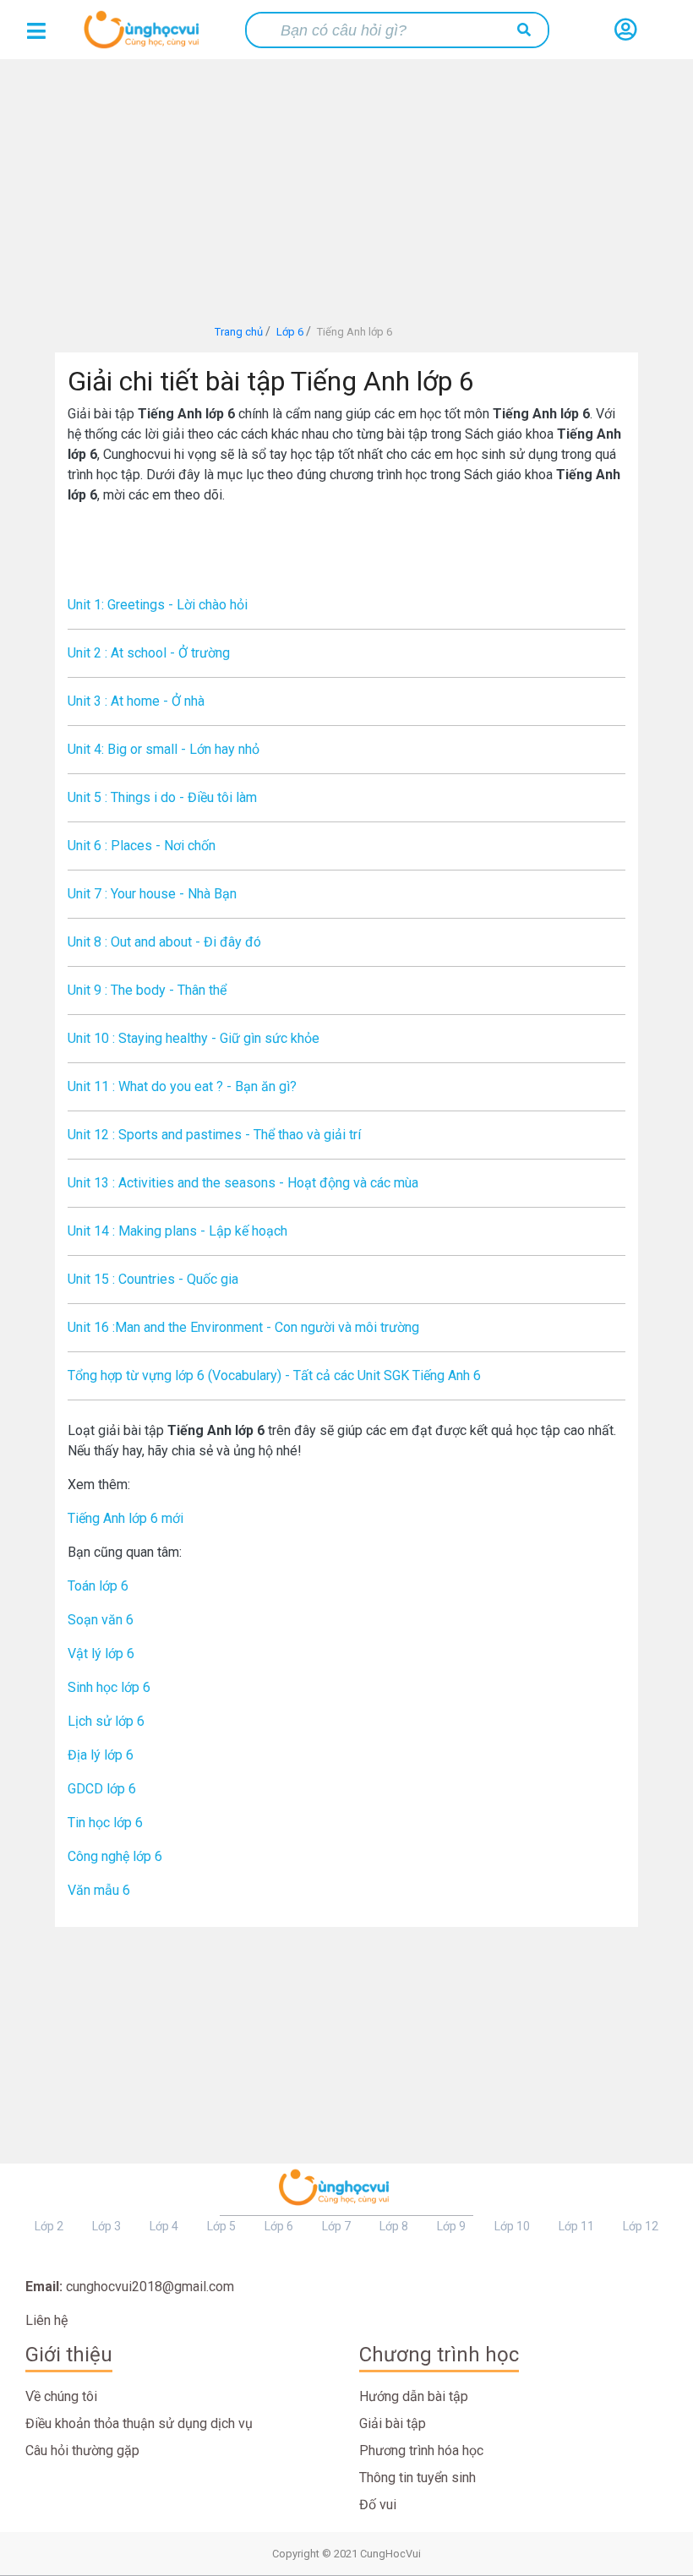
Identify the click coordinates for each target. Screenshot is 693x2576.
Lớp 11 (576, 2226)
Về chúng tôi (61, 2396)
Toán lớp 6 (98, 1586)
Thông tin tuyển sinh (417, 2478)
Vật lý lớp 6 (101, 1654)
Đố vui (378, 2505)
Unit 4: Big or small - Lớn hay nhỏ (164, 749)
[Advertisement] (346, 186)
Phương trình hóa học (421, 2450)
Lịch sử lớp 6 (106, 1721)
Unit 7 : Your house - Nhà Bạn (152, 894)
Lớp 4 (164, 2226)
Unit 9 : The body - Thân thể (147, 990)
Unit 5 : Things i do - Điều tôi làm (162, 797)
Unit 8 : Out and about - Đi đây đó (164, 942)
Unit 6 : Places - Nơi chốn (142, 846)
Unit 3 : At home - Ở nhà (136, 701)
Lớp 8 (394, 2226)
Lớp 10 (512, 2226)
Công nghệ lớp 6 (115, 1856)
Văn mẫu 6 (99, 1890)
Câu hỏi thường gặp (82, 2450)
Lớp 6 (279, 2226)
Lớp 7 (336, 2226)
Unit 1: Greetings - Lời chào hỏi (158, 605)
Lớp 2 (49, 2226)
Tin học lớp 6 (105, 1823)
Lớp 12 (641, 2226)
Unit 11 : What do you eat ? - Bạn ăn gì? (182, 1086)
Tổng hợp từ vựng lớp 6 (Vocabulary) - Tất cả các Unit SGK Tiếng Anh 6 (274, 1375)
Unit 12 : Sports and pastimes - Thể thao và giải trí (214, 1135)
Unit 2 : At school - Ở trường (149, 653)
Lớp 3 (106, 2226)
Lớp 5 (221, 2226)
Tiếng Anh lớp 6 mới (126, 1518)
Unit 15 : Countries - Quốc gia (153, 1279)
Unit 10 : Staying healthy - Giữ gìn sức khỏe (194, 1038)
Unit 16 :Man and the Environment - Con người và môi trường (243, 1327)
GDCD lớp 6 (102, 1789)
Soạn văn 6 (101, 1620)
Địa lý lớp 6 (101, 1755)
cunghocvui (145, 36)
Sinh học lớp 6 (109, 1687)
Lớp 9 (451, 2226)
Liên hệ (46, 2320)
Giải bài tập (393, 2423)
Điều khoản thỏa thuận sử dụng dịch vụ (139, 2423)
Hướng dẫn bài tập (414, 2396)
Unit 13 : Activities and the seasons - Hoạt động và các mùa (243, 1183)
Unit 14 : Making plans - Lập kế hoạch (177, 1231)
